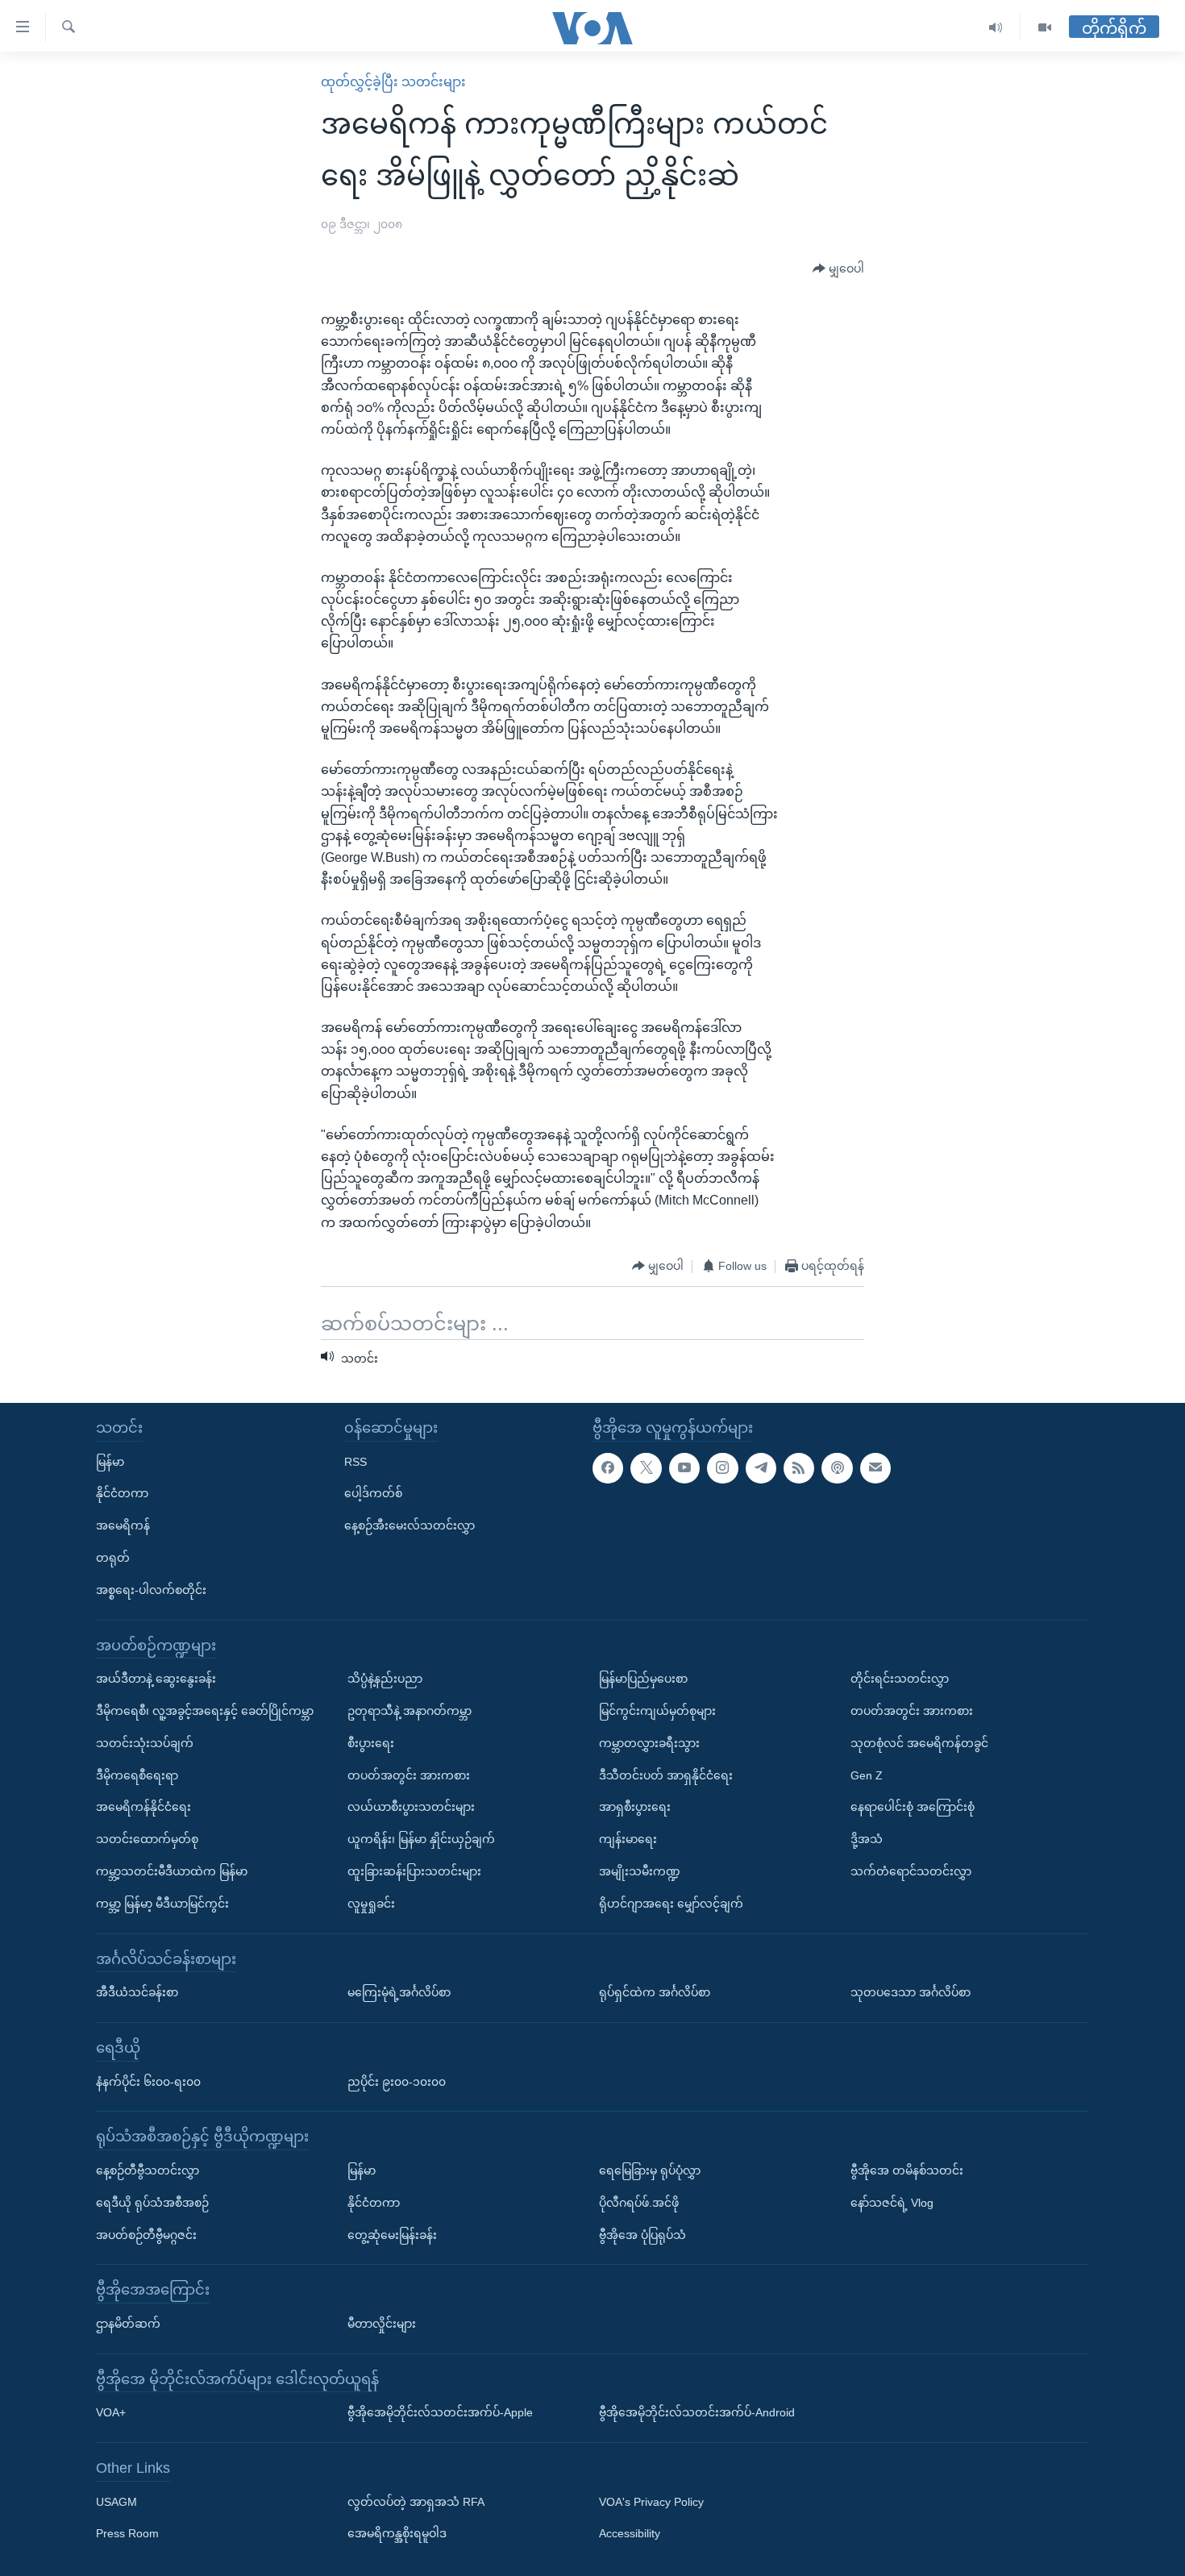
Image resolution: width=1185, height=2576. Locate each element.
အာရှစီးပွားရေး (635, 1807)
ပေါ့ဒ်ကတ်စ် (373, 1493)
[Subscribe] (875, 1467)
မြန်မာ (110, 1461)
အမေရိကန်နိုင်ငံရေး (143, 1807)
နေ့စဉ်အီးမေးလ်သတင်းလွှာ (410, 1525)
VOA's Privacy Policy (651, 2501)
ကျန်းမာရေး (628, 1839)
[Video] (1045, 28)
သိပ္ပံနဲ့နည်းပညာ (385, 1679)
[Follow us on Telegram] (761, 1467)
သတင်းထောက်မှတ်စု (147, 1839)
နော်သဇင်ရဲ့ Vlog (892, 2202)
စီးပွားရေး (371, 1742)
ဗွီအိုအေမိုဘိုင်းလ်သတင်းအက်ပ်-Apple (440, 2412)
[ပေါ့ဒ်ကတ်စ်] (837, 1467)
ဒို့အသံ (867, 1839)
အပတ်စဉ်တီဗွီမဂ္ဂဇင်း (146, 2234)
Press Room (127, 2533)
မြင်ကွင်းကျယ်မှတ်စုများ (657, 1711)
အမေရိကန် (123, 1525)
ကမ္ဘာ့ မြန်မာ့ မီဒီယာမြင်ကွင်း (162, 1903)
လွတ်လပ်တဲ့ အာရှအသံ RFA (416, 2501)
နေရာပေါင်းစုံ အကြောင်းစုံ (913, 1807)
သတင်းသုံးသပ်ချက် (145, 1742)
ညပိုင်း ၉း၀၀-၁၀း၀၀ (397, 2081)
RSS (355, 1461)
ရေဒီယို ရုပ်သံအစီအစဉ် (152, 2202)
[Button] (838, 269)
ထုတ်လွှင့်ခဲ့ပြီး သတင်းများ (393, 82)
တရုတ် (113, 1558)
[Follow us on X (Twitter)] (646, 1467)
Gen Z (867, 1775)
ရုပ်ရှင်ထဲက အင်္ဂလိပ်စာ (655, 1992)
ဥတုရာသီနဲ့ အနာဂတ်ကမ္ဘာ (410, 1711)
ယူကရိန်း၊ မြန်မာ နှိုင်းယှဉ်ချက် (421, 1839)
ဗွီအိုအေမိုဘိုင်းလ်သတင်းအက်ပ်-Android (697, 2412)
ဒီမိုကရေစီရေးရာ (137, 1775)
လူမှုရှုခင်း (371, 1903)
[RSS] (799, 1467)
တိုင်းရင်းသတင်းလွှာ (900, 1679)
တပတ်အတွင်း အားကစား (409, 1775)
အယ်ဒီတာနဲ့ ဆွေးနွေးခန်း (156, 1679)
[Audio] (996, 28)
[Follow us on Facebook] (608, 1467)
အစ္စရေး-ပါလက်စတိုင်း (151, 1589)
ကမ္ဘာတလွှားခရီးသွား (649, 1742)
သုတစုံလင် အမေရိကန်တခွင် (919, 1742)
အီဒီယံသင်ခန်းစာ (137, 1992)
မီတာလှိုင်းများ (382, 2323)
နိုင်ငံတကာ (122, 1493)
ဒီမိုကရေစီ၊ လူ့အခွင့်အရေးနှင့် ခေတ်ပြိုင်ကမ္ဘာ (205, 1711)
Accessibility (630, 2533)
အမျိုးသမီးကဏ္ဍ (640, 1871)
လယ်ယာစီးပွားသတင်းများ (411, 1807)
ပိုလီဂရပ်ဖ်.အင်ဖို (639, 2202)
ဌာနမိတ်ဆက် (128, 2323)
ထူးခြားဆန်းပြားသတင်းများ (414, 1871)
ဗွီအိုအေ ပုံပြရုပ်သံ (642, 2234)
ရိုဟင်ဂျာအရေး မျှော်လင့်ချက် (671, 1903)
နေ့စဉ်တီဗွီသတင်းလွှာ (148, 2170)
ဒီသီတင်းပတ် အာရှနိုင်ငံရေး (666, 1775)
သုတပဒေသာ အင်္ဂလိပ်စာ (911, 1992)
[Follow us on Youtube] (684, 1467)
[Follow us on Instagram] (722, 1467)
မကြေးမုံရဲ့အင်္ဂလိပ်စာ (399, 1992)
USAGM (116, 2501)
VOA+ (111, 2412)
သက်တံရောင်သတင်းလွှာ (911, 1871)
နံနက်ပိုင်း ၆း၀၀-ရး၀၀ (148, 2081)
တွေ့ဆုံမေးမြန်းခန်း (392, 2234)
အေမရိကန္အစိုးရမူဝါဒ (397, 2533)
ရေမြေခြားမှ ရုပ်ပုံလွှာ (650, 2170)
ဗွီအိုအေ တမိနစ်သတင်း (907, 2170)
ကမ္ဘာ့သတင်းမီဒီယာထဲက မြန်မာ (172, 1871)
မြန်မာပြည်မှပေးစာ (643, 1679)
